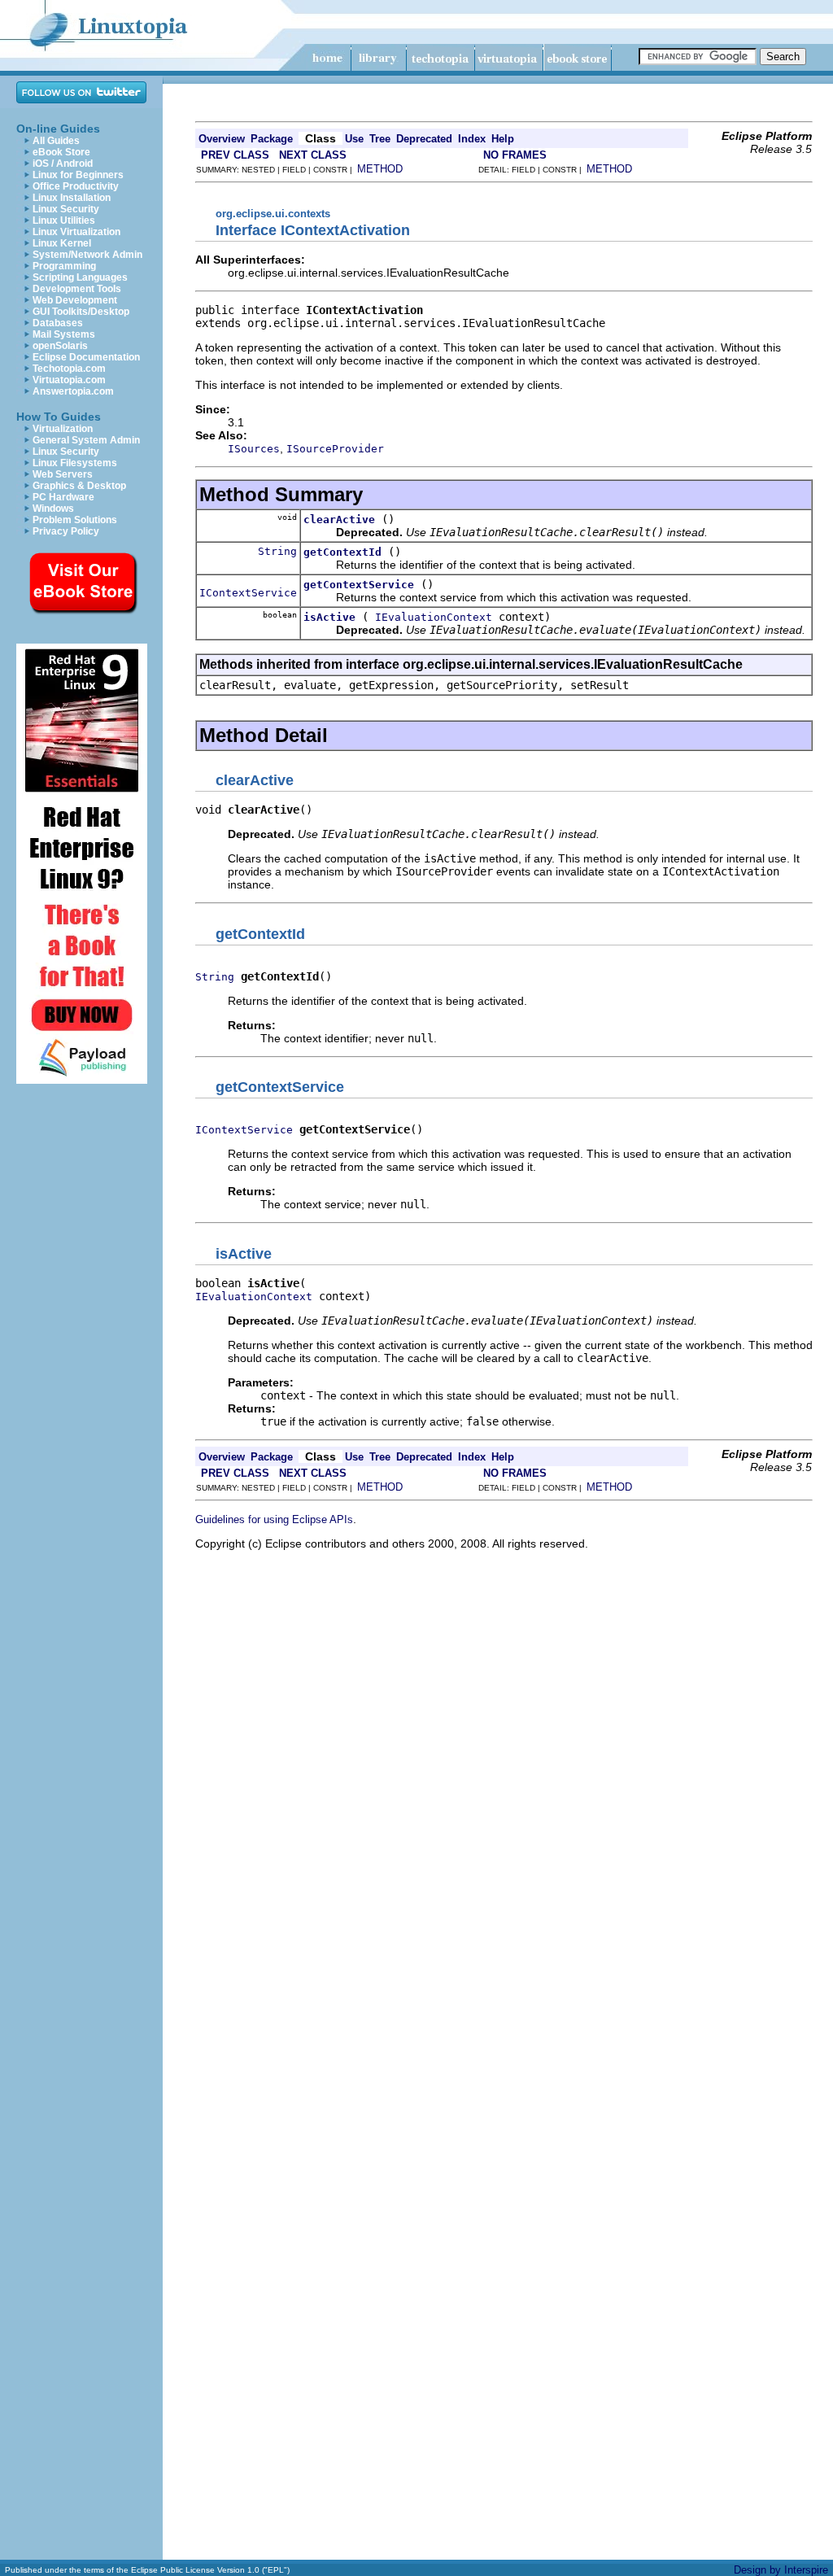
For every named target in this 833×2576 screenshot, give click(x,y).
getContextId (342, 552)
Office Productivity (76, 186)
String (277, 551)
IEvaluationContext (434, 617)
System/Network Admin (87, 255)
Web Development (75, 300)
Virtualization (63, 429)
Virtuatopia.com (69, 380)
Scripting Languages (80, 277)
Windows (53, 509)
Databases (58, 323)
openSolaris (60, 346)
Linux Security (66, 209)
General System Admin (86, 440)
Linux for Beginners (78, 175)
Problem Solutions (75, 520)
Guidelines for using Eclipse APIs (274, 1519)
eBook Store (61, 152)
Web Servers (63, 474)
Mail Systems (64, 334)
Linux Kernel (62, 243)
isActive (329, 617)
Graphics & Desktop (79, 486)
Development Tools (77, 289)
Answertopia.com (73, 391)
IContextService (248, 593)
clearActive (339, 520)
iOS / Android (63, 164)
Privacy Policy (66, 531)
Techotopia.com (69, 369)
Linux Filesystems (75, 463)
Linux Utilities (64, 220)
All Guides (56, 141)
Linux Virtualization (76, 232)
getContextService (359, 585)
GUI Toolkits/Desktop (81, 312)
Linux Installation (72, 198)
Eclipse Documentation (86, 357)
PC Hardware (63, 497)
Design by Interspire (781, 2570)
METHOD (380, 169)
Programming (64, 266)
